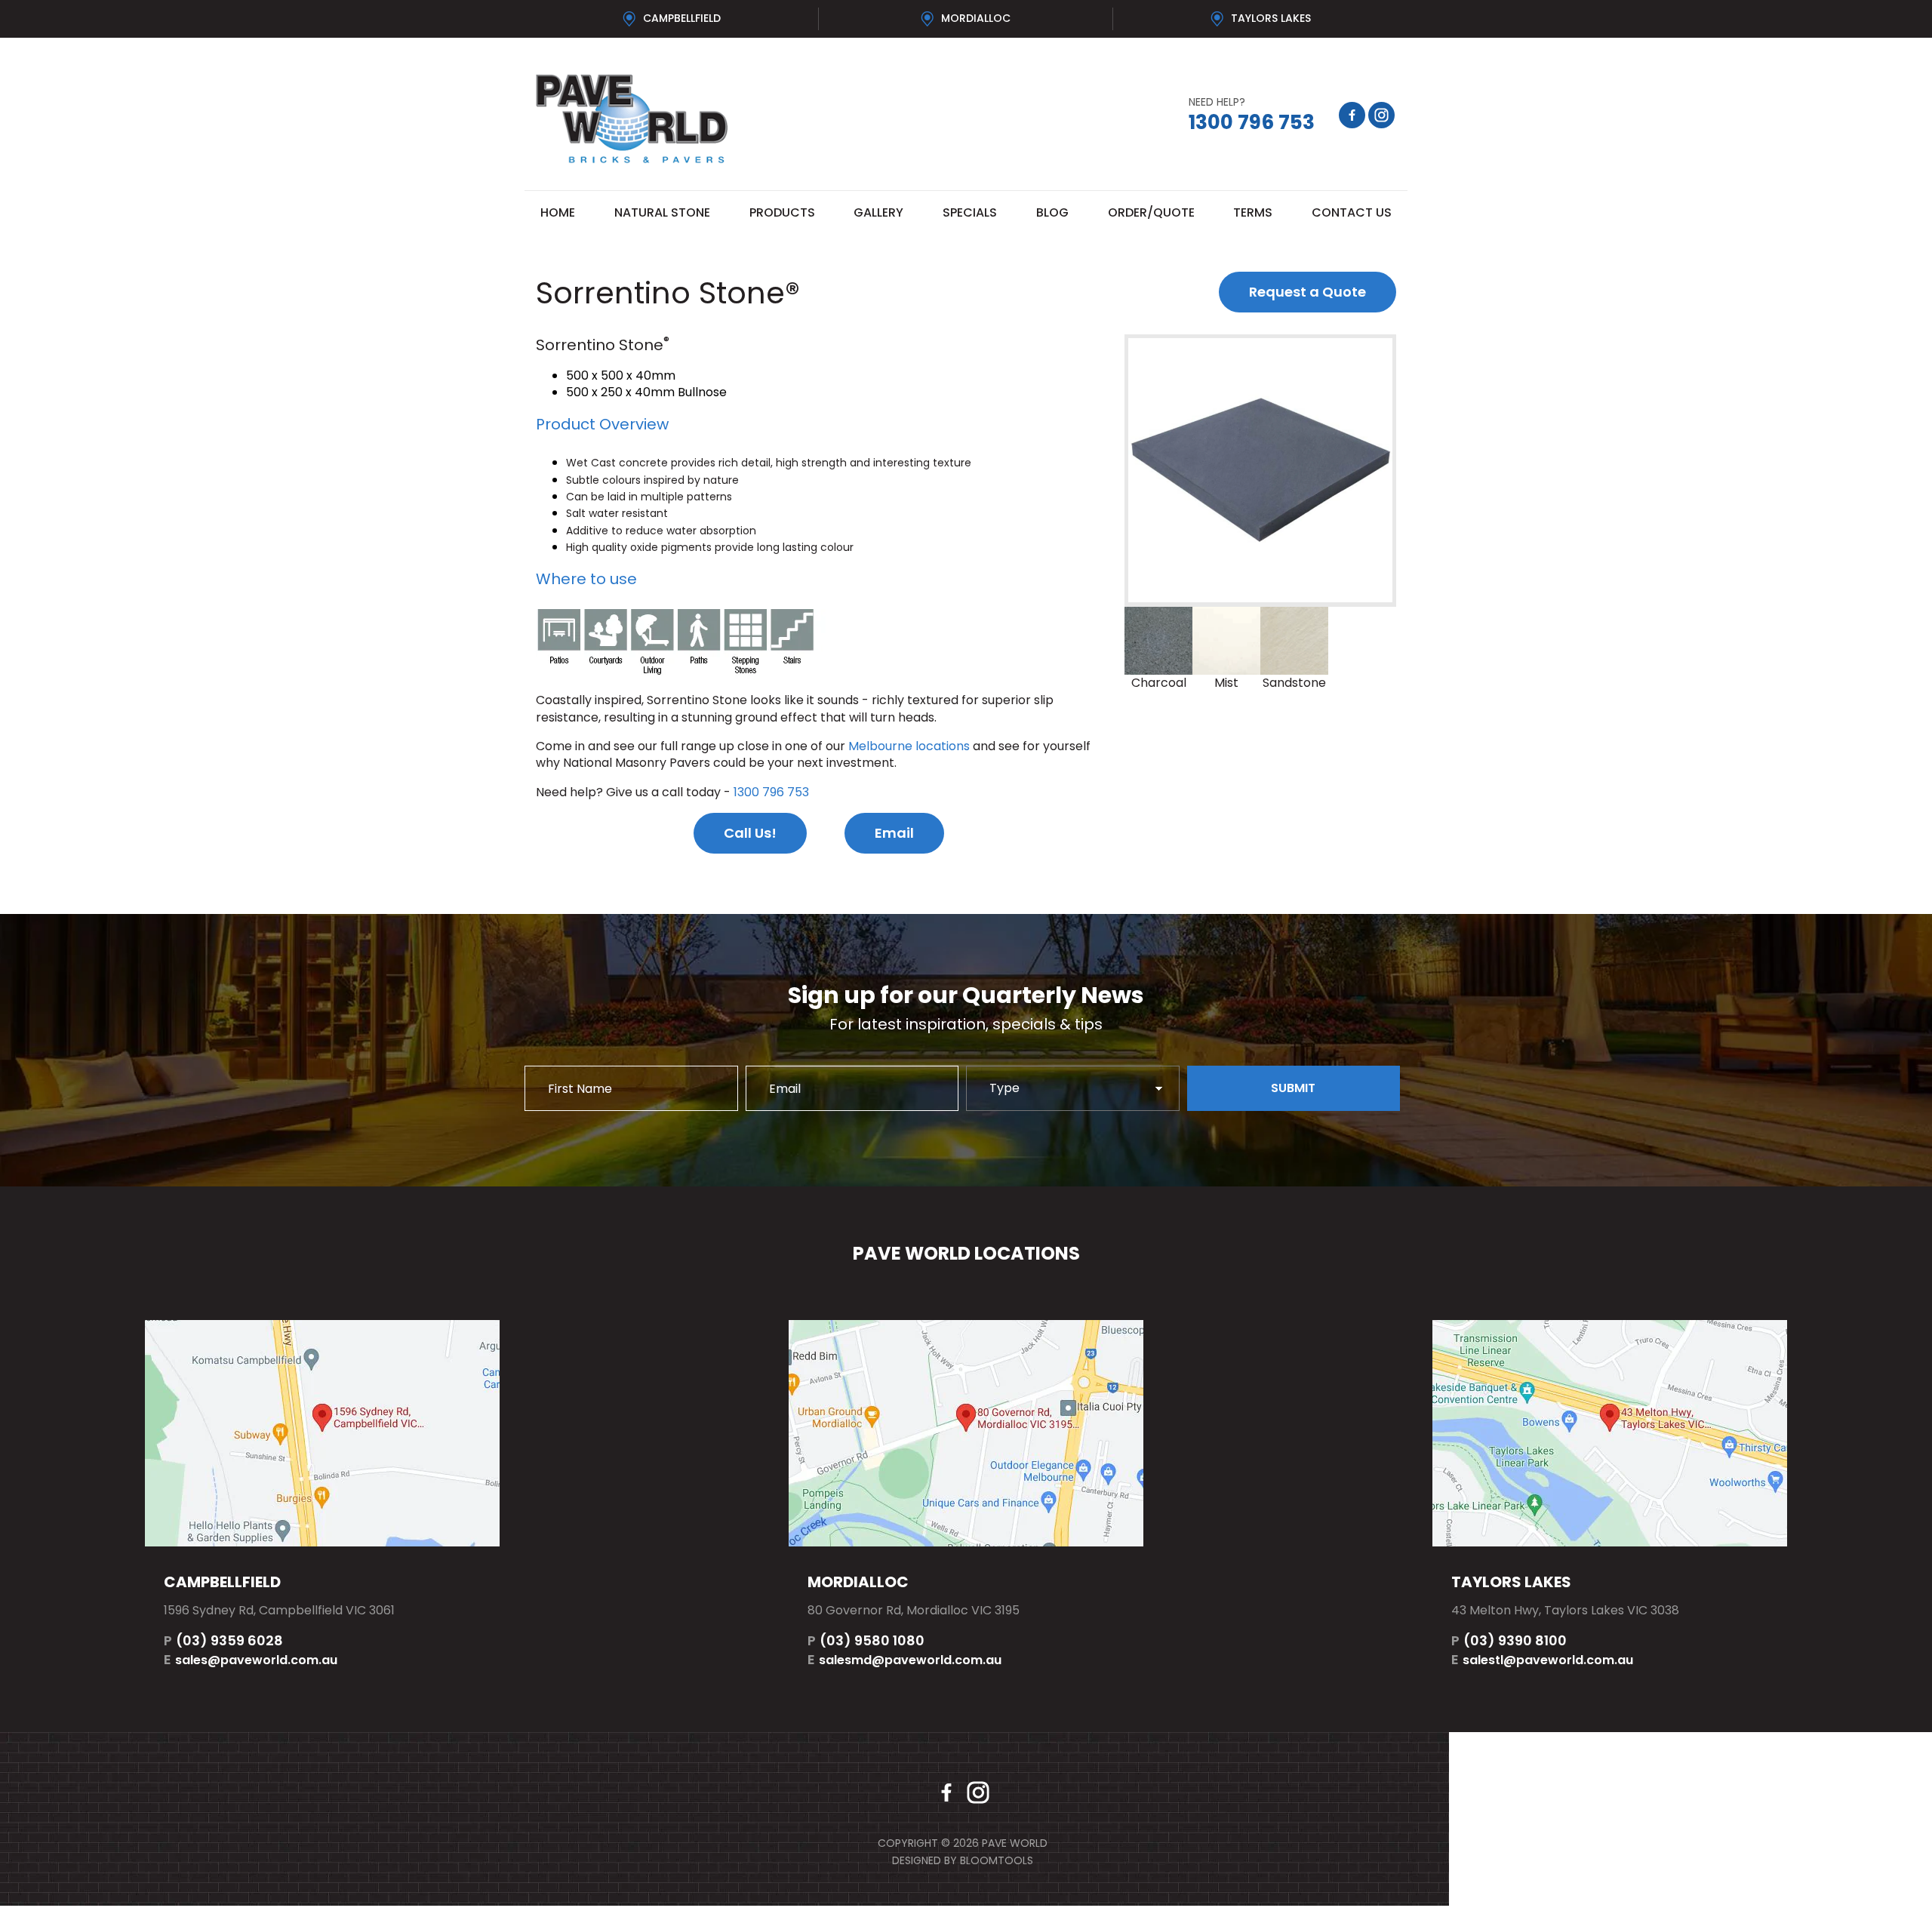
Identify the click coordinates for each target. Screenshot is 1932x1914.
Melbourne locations (909, 746)
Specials (970, 212)
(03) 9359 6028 (223, 1640)
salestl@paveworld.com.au (1542, 1659)
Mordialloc (976, 18)
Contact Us (1352, 212)
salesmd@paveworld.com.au (904, 1659)
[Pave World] (745, 119)
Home (558, 212)
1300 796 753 (1252, 115)
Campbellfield (682, 18)
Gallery (878, 212)
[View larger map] (322, 1433)
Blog (1052, 212)
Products (782, 212)
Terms (1253, 212)
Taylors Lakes (1271, 18)
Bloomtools (997, 1860)
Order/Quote (1151, 212)
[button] (1307, 292)
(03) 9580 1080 (866, 1640)
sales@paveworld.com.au (251, 1659)
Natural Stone (662, 212)
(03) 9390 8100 (1509, 1640)
